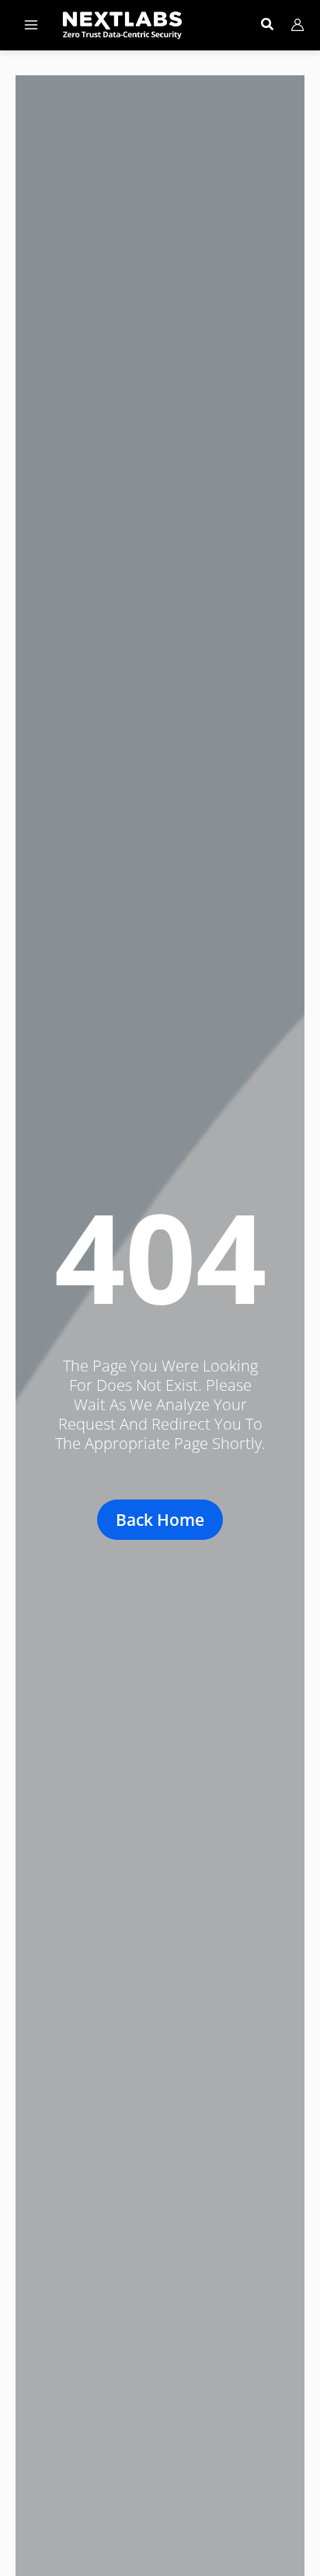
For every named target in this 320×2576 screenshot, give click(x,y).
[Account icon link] (297, 25)
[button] (268, 26)
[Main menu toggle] (31, 25)
